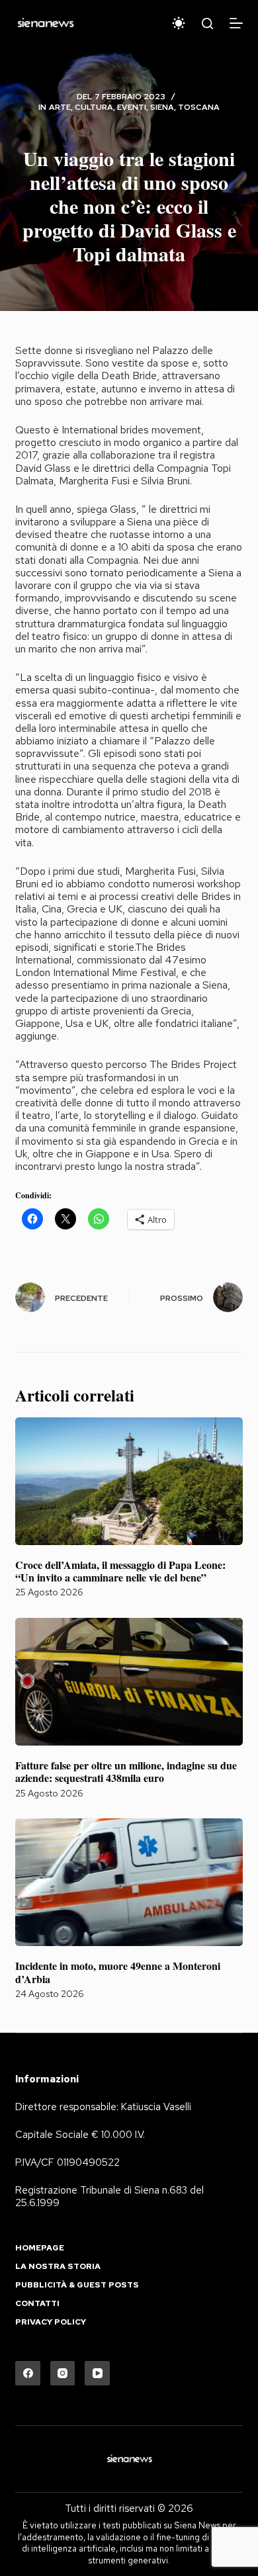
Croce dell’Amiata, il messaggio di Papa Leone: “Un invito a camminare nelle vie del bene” (120, 1571)
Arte (60, 107)
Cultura (94, 107)
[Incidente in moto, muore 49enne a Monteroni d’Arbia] (129, 1882)
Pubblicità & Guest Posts (77, 2285)
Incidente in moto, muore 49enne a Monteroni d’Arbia (118, 1972)
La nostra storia (58, 2267)
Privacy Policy (51, 2322)
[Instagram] (63, 2374)
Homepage (40, 2248)
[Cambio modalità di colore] (179, 23)
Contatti (37, 2304)
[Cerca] (207, 23)
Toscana (199, 107)
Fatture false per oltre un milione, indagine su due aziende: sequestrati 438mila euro (126, 1771)
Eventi (132, 107)
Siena (162, 107)
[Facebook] (28, 2374)
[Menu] (236, 23)
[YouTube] (97, 2374)
